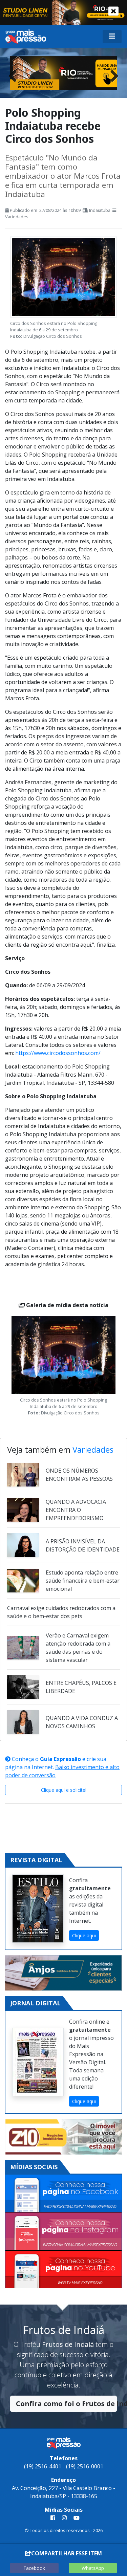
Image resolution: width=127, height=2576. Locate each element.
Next (112, 74)
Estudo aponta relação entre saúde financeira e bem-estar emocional (83, 1581)
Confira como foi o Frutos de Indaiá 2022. (66, 2404)
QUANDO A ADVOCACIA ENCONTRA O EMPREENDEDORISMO (76, 1510)
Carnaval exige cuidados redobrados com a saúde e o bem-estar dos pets (61, 1612)
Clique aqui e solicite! (64, 1790)
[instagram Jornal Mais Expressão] (64, 2518)
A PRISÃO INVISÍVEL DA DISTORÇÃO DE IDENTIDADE (83, 1545)
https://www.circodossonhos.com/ (58, 1053)
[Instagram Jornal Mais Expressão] (63, 2232)
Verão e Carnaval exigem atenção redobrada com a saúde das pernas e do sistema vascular (78, 1648)
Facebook (34, 2568)
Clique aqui (84, 1935)
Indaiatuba (100, 210)
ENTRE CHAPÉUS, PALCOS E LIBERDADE (81, 1687)
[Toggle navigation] (112, 37)
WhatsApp (93, 2568)
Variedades (17, 217)
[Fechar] (113, 11)
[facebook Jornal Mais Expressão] (53, 2518)
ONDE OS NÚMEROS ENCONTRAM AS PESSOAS (79, 1475)
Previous (15, 74)
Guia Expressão (60, 1759)
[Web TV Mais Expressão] (63, 2270)
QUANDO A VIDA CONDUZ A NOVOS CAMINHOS (82, 1722)
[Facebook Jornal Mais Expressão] (63, 2194)
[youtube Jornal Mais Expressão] (75, 2518)
